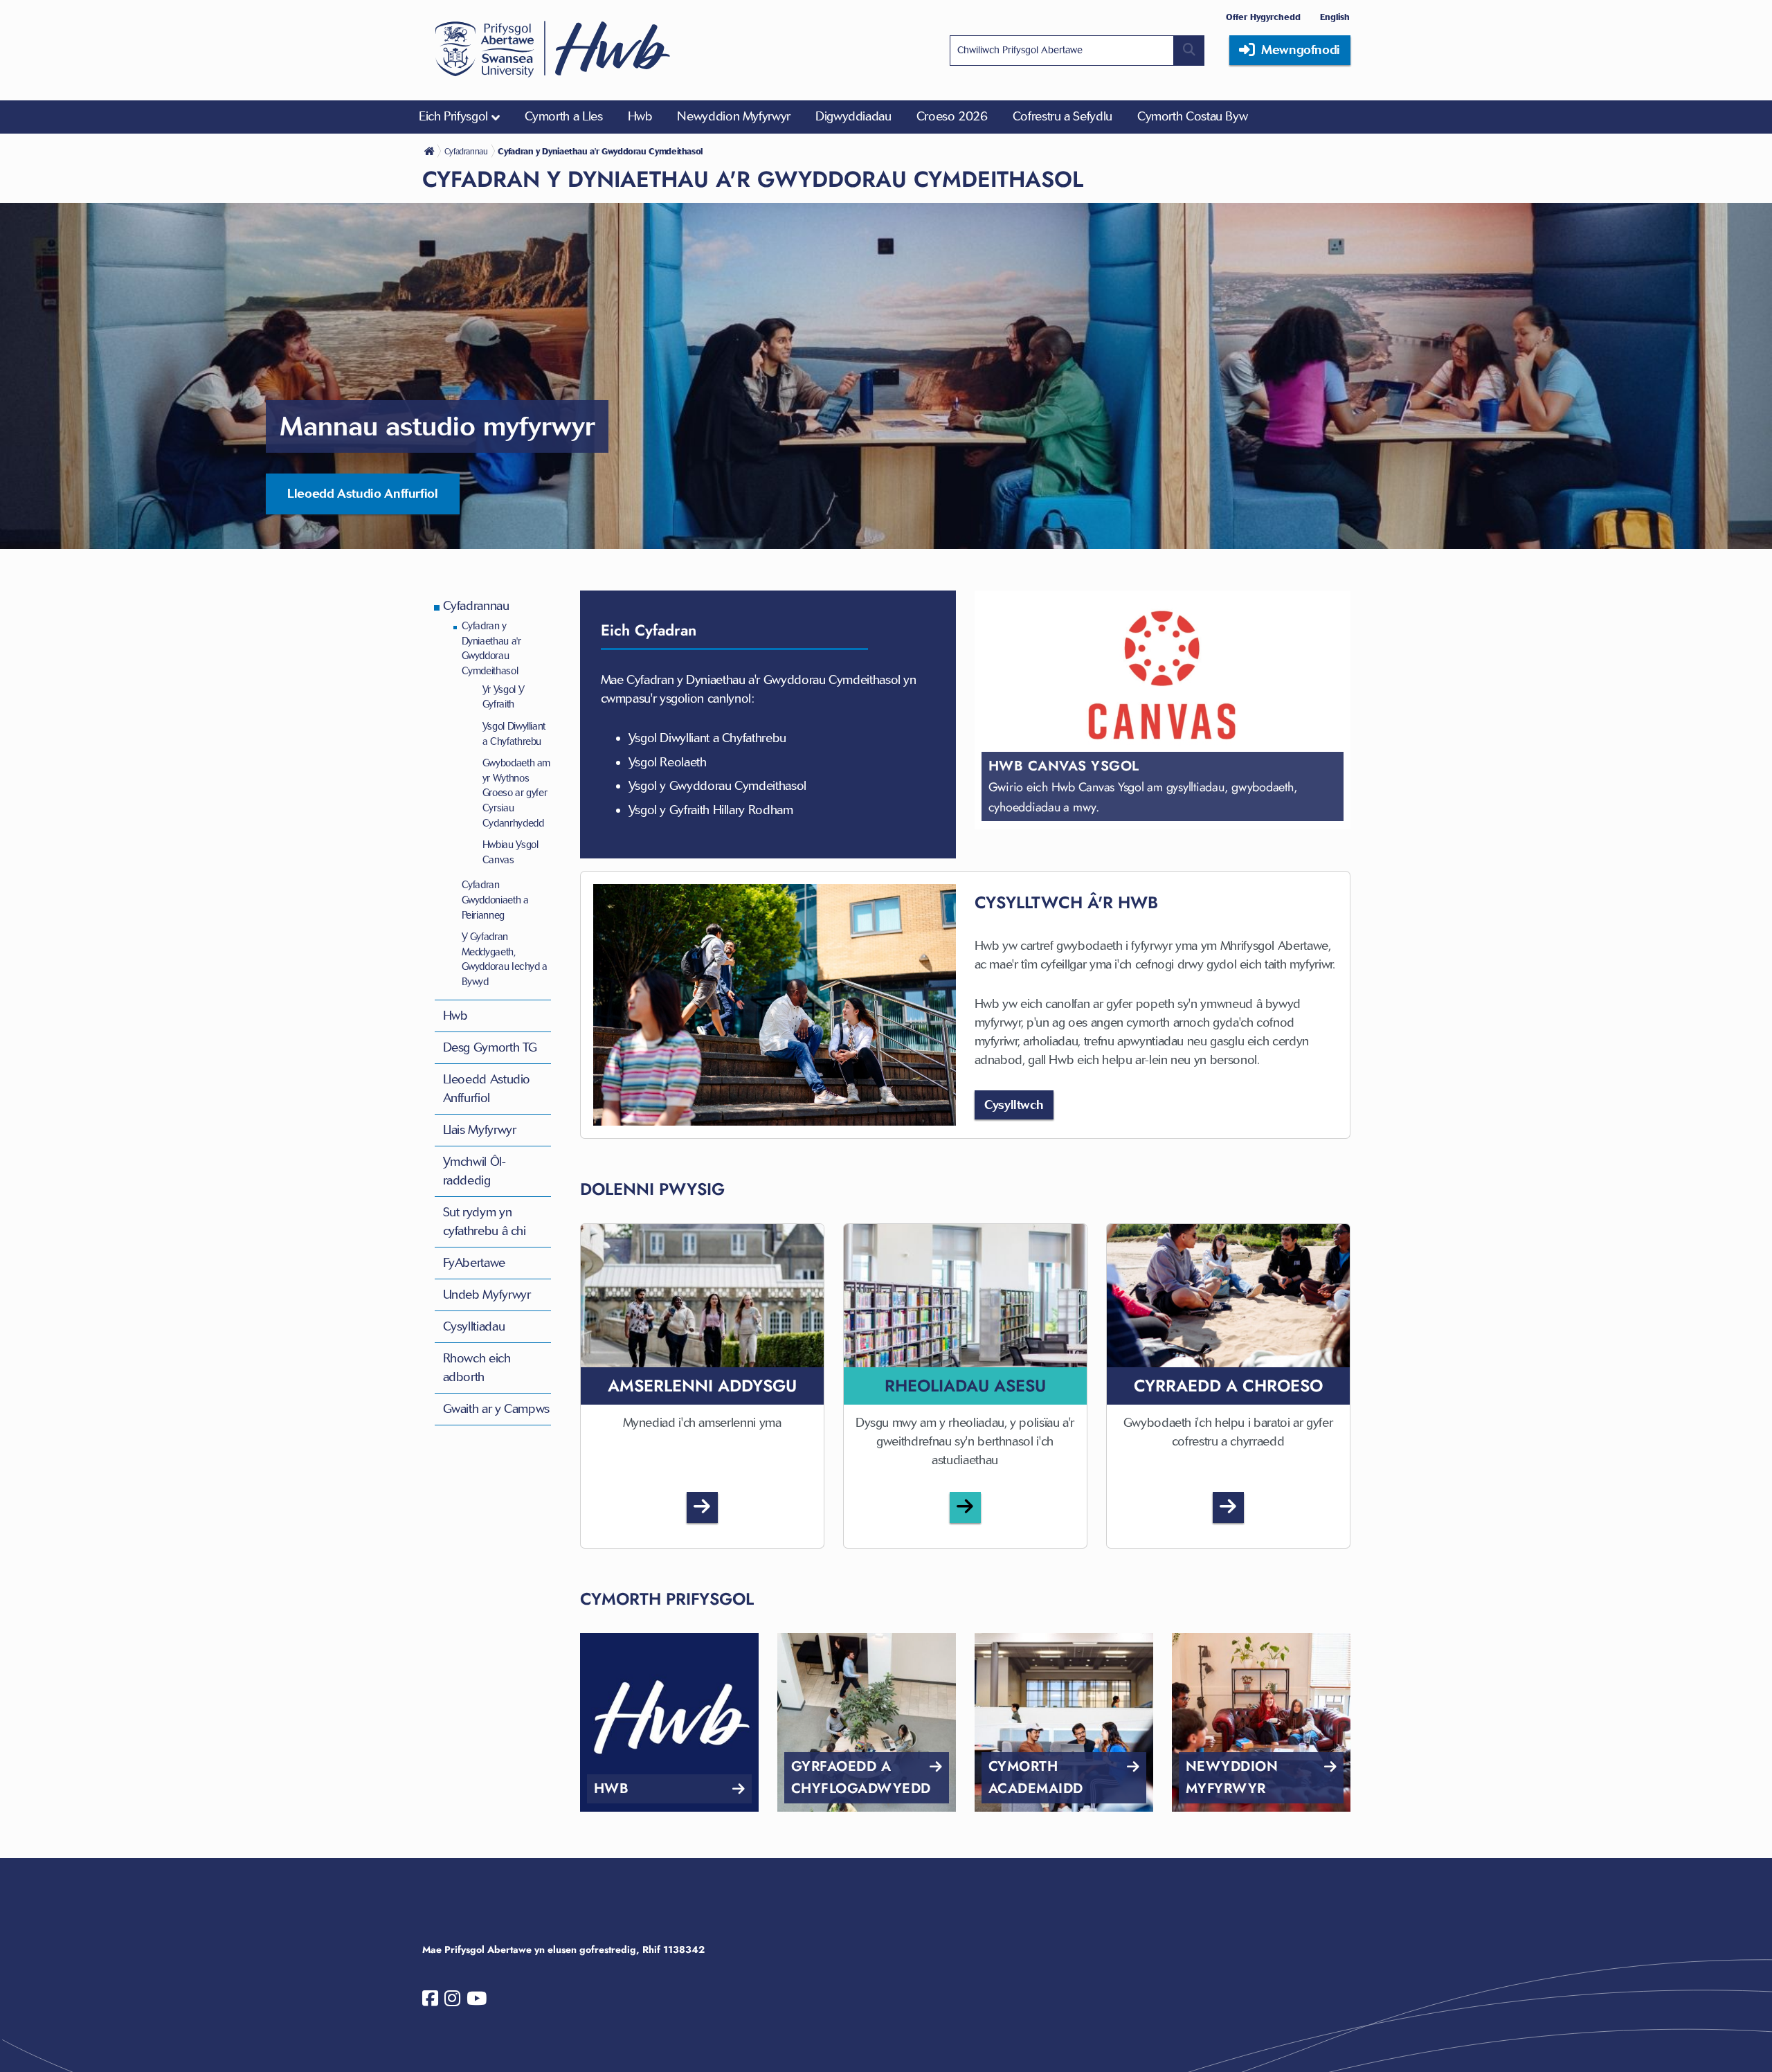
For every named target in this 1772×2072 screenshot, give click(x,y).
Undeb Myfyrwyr (487, 1295)
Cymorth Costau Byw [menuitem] (1193, 116)
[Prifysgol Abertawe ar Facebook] (430, 2001)
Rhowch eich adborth (477, 1368)
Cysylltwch (1014, 1105)
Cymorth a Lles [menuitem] (564, 116)
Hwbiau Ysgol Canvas (510, 852)
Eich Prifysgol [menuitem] (453, 116)
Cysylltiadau (474, 1326)
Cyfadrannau (476, 606)
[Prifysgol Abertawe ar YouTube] (477, 2001)
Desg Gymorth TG (490, 1047)
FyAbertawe (474, 1263)
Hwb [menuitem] (640, 116)
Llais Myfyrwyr (480, 1130)
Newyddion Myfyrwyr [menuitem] (734, 116)
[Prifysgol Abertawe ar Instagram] (452, 2001)
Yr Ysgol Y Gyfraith (503, 697)
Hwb (455, 1016)
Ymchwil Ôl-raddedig (474, 1171)
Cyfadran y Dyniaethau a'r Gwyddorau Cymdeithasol (491, 648)
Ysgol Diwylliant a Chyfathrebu (514, 734)
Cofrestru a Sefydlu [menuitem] (1063, 116)
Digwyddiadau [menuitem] (853, 116)
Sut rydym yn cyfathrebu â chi (485, 1222)
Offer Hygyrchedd (1263, 17)
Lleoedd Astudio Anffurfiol (363, 494)
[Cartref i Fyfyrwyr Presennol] (431, 151)
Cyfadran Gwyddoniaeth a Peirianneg (495, 900)
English (1335, 17)
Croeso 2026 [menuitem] (952, 116)
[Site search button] (1189, 51)
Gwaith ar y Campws (497, 1409)
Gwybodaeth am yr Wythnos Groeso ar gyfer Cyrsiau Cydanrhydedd (516, 793)
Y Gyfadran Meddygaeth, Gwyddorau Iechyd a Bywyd (505, 959)
